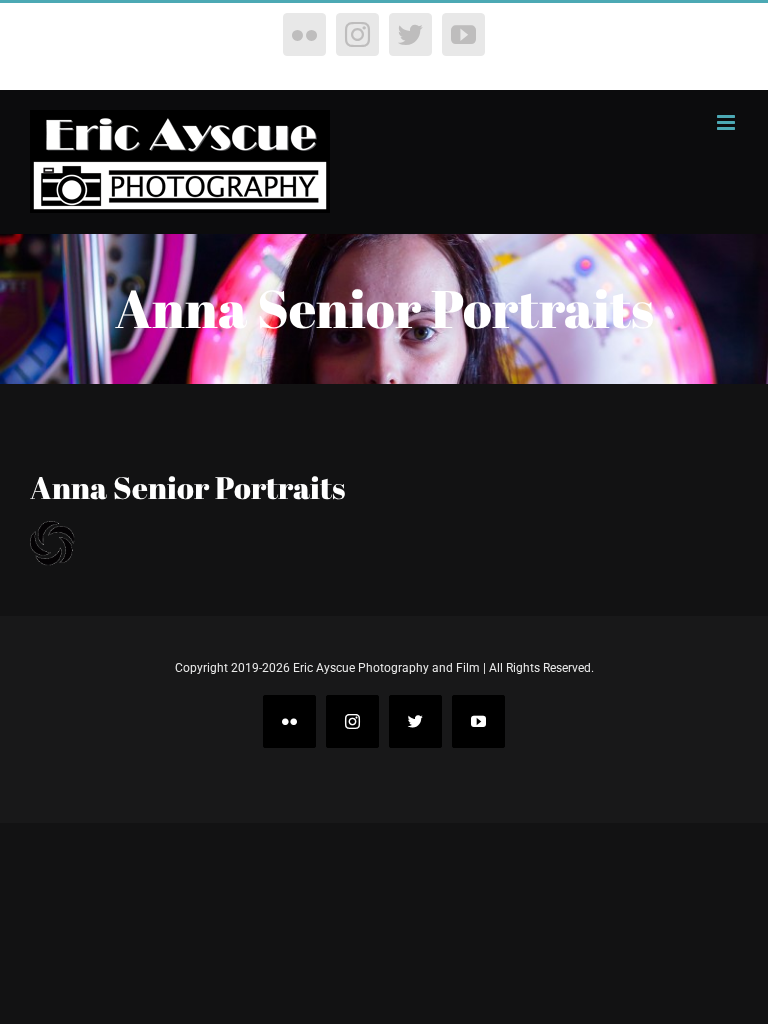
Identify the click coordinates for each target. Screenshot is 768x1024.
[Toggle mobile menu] (727, 122)
